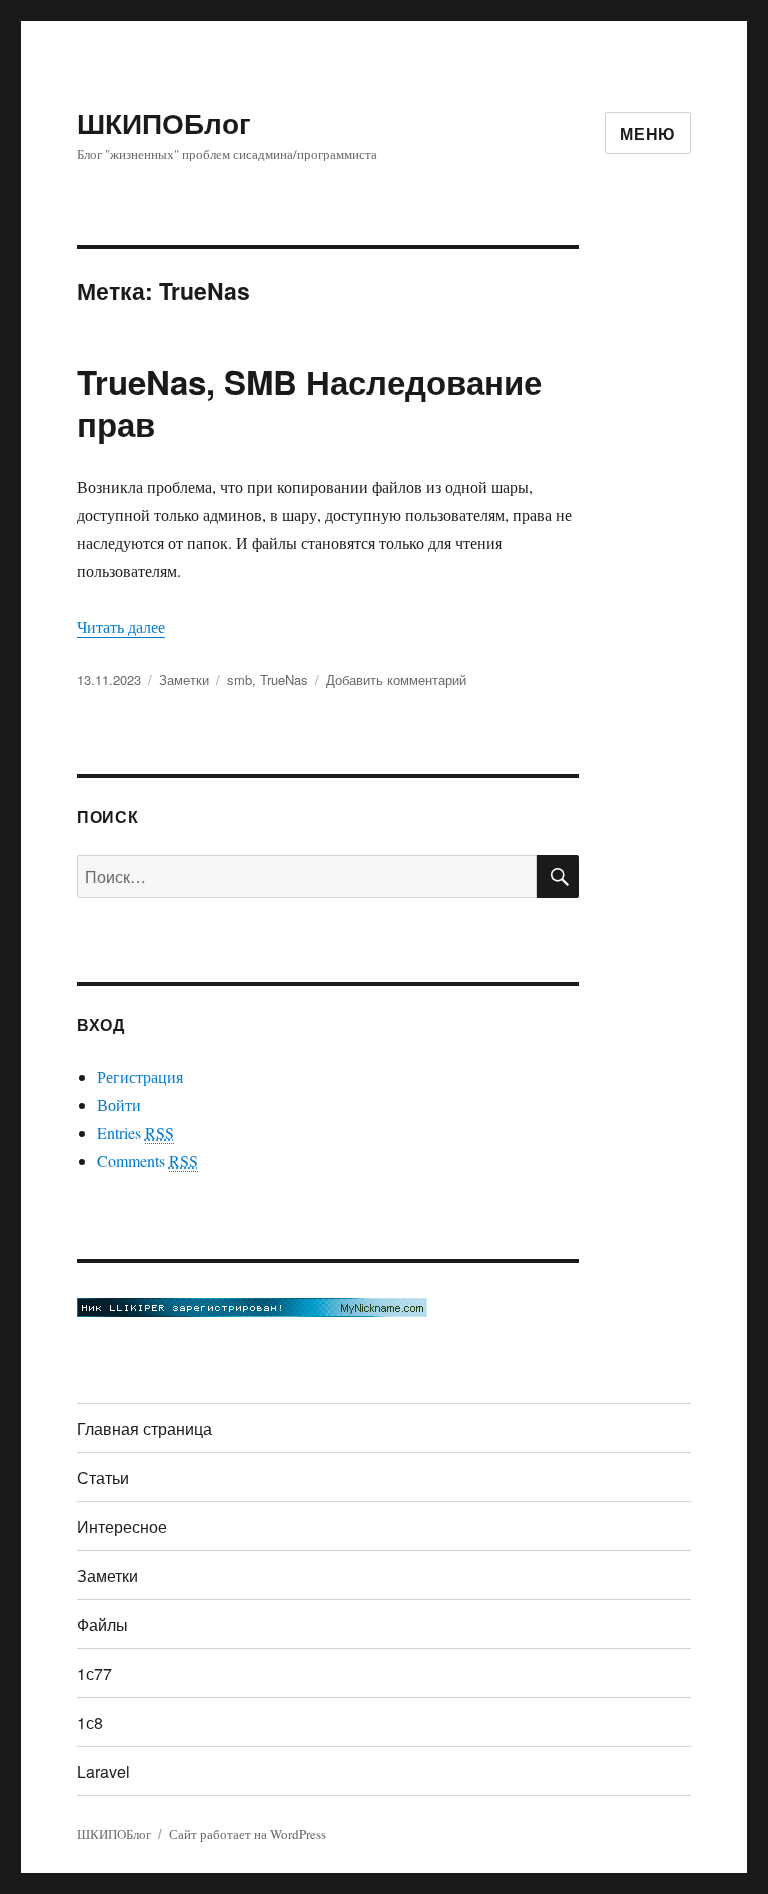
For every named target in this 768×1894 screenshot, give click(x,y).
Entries (135, 1132)
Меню (648, 133)
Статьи (103, 1477)
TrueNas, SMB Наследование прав (309, 402)
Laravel (103, 1771)
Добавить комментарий (396, 679)
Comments (147, 1160)
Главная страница (144, 1428)
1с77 (94, 1673)
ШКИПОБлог (164, 122)
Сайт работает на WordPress (247, 1834)
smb (239, 679)
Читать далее (121, 626)
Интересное (122, 1526)
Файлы (102, 1624)
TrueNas (284, 679)
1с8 (90, 1722)
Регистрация (140, 1076)
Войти (119, 1104)
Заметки (184, 679)
